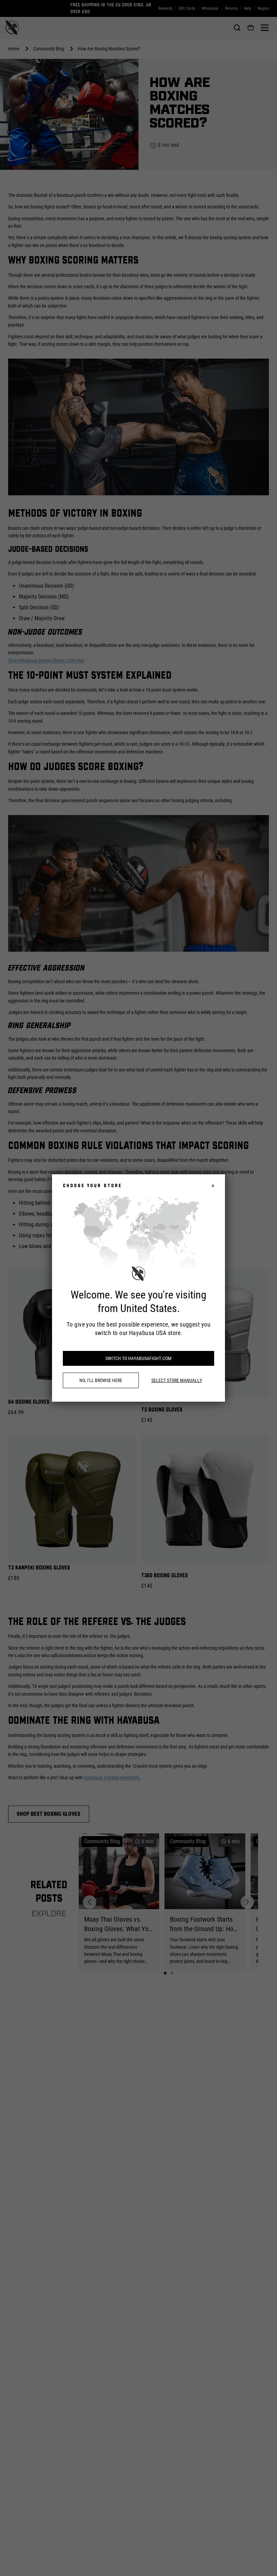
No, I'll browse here (101, 1380)
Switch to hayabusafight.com (138, 1358)
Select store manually (177, 1380)
